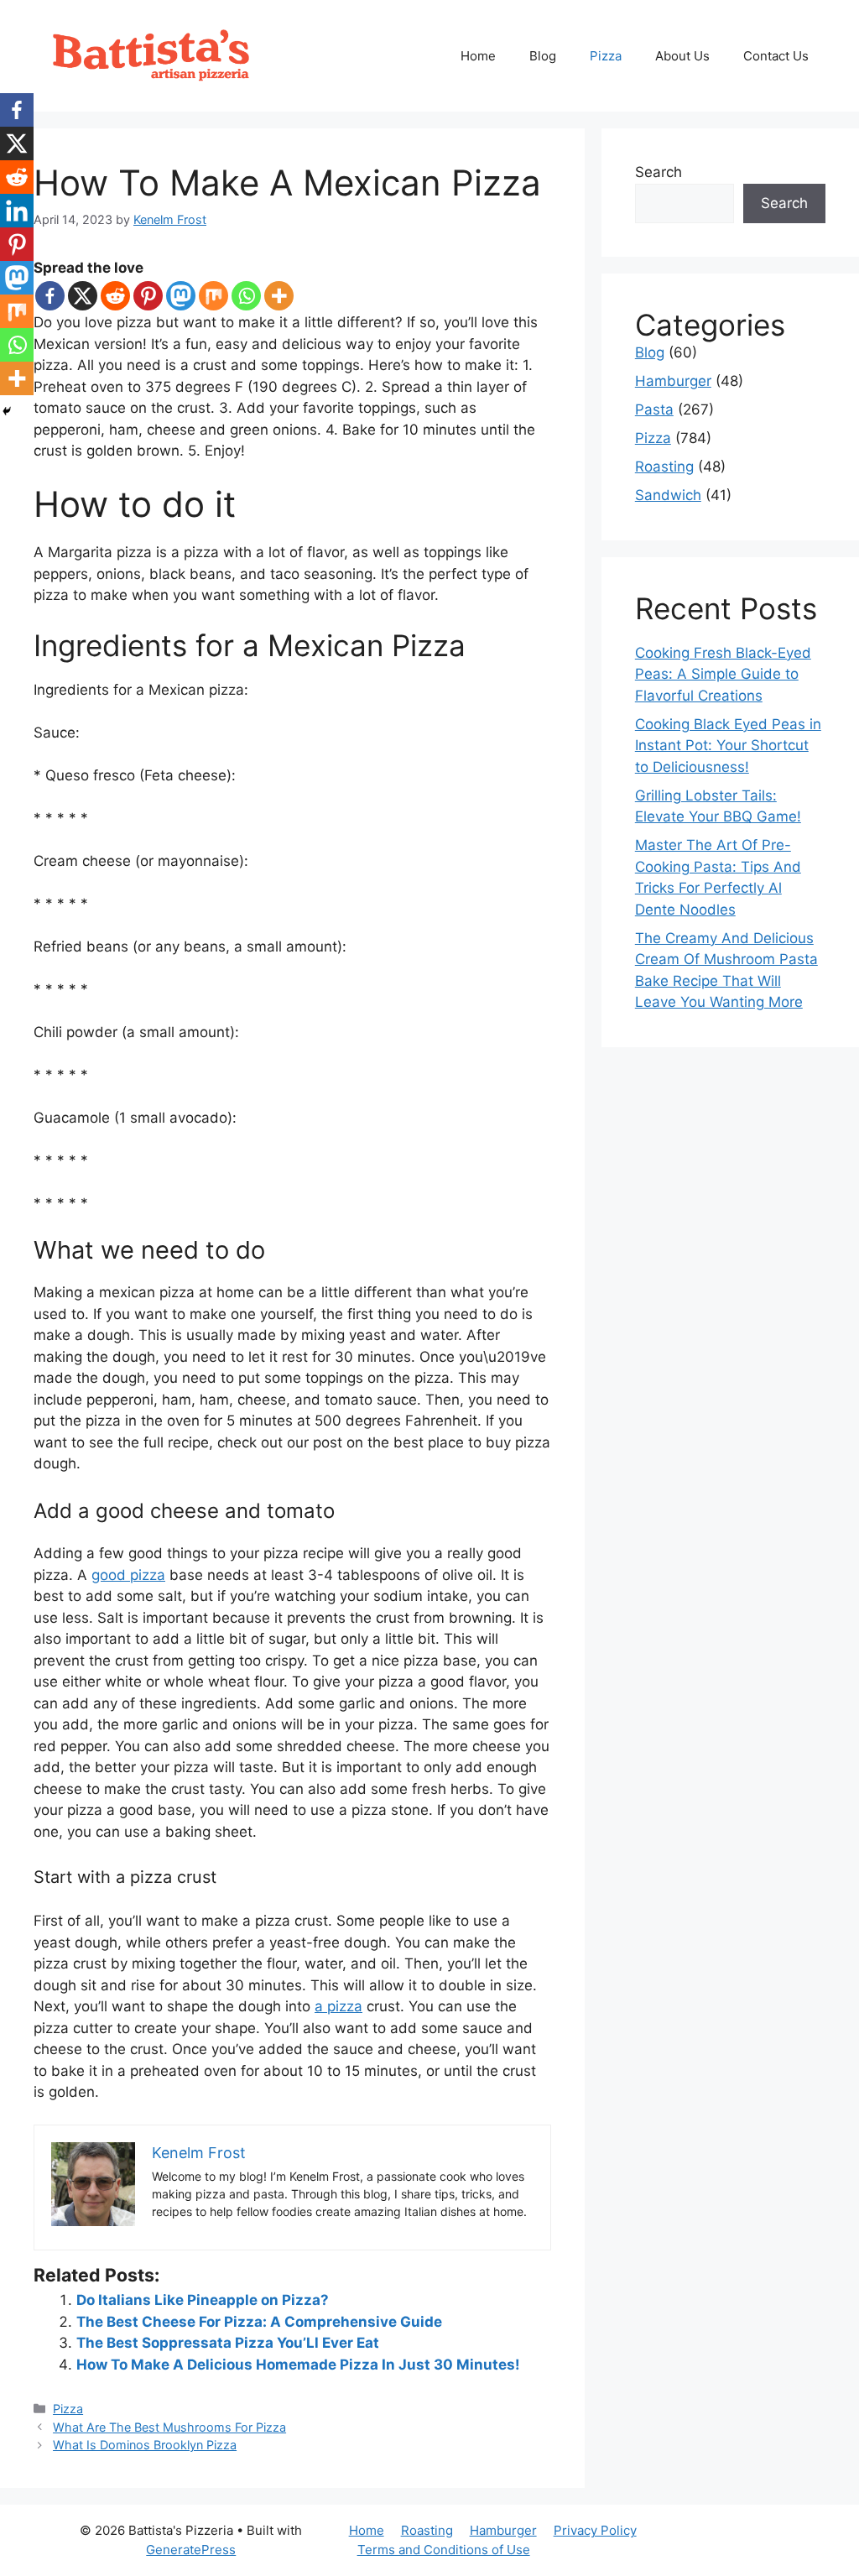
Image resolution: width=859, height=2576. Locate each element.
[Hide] (7, 411)
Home (478, 56)
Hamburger (673, 381)
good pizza (128, 1575)
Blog (543, 56)
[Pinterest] (148, 296)
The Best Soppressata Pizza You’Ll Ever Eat (228, 2343)
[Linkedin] (17, 211)
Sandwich (668, 495)
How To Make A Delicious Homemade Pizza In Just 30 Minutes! (298, 2365)
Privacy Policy (595, 2530)
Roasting (664, 467)
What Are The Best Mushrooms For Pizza (169, 2427)
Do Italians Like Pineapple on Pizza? (203, 2300)
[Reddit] (115, 296)
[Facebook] (50, 296)
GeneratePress (191, 2550)
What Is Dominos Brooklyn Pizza (145, 2445)
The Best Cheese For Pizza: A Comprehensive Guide (259, 2322)
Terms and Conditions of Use (444, 2550)
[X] (83, 296)
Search (659, 172)
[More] (279, 296)
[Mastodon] (181, 296)
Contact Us (776, 56)
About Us (682, 56)
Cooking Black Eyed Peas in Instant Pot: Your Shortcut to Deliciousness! (728, 746)
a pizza (338, 2006)
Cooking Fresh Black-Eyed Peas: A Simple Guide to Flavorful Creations (723, 674)
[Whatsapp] (246, 296)
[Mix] (213, 296)
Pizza (606, 56)
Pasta (654, 409)
